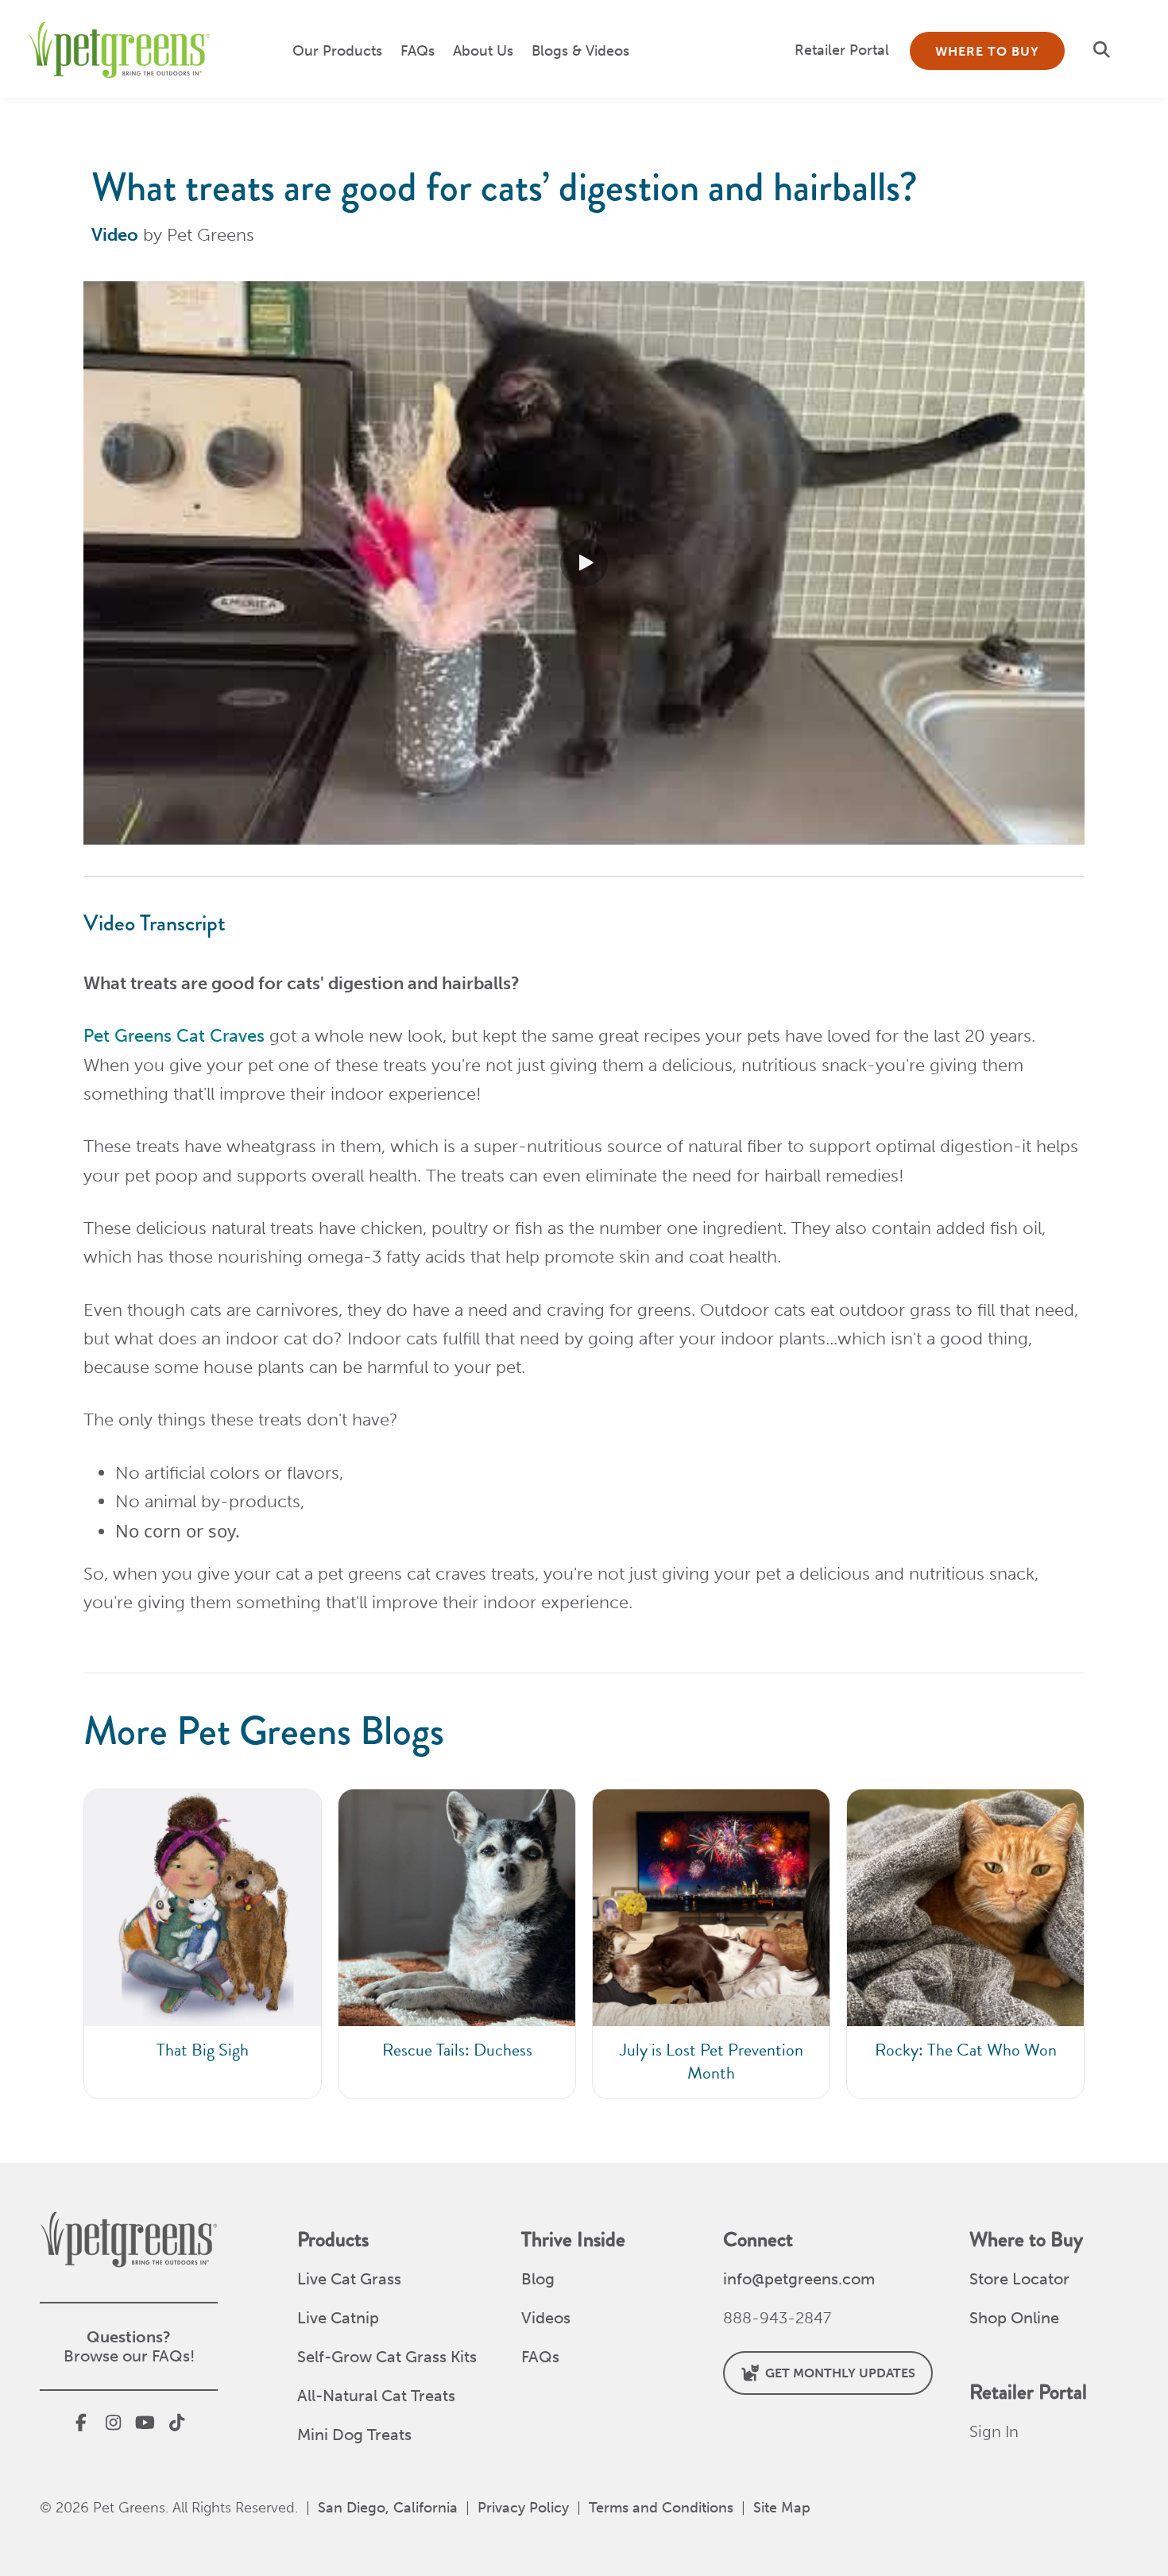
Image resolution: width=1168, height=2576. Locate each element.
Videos (546, 2318)
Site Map (782, 2508)
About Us (483, 51)
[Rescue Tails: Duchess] (457, 1944)
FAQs (418, 51)
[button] (1105, 50)
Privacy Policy (523, 2508)
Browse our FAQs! (129, 2356)
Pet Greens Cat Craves (174, 1036)
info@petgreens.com (799, 2279)
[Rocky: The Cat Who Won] (965, 1944)
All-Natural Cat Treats (376, 2396)
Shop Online (1014, 2318)
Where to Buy (987, 51)
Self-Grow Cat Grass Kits (387, 2357)
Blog (538, 2279)
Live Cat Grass (349, 2279)
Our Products (337, 51)
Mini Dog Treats (354, 2435)
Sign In (994, 2431)
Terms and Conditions (661, 2508)
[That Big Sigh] (203, 1944)
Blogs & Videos (580, 51)
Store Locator (1019, 2279)
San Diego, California (388, 2508)
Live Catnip (338, 2318)
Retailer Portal (842, 50)
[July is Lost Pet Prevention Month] (711, 1944)
